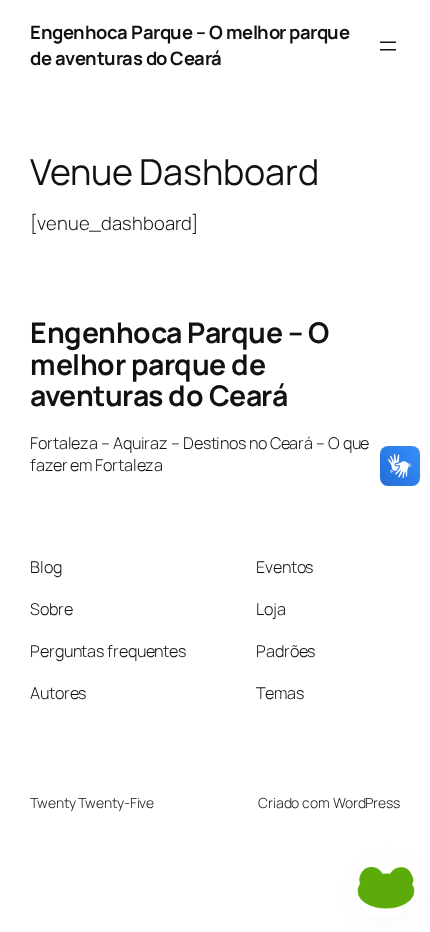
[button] (386, 888)
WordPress (366, 802)
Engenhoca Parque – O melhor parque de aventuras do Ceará (189, 45)
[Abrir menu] (388, 46)
